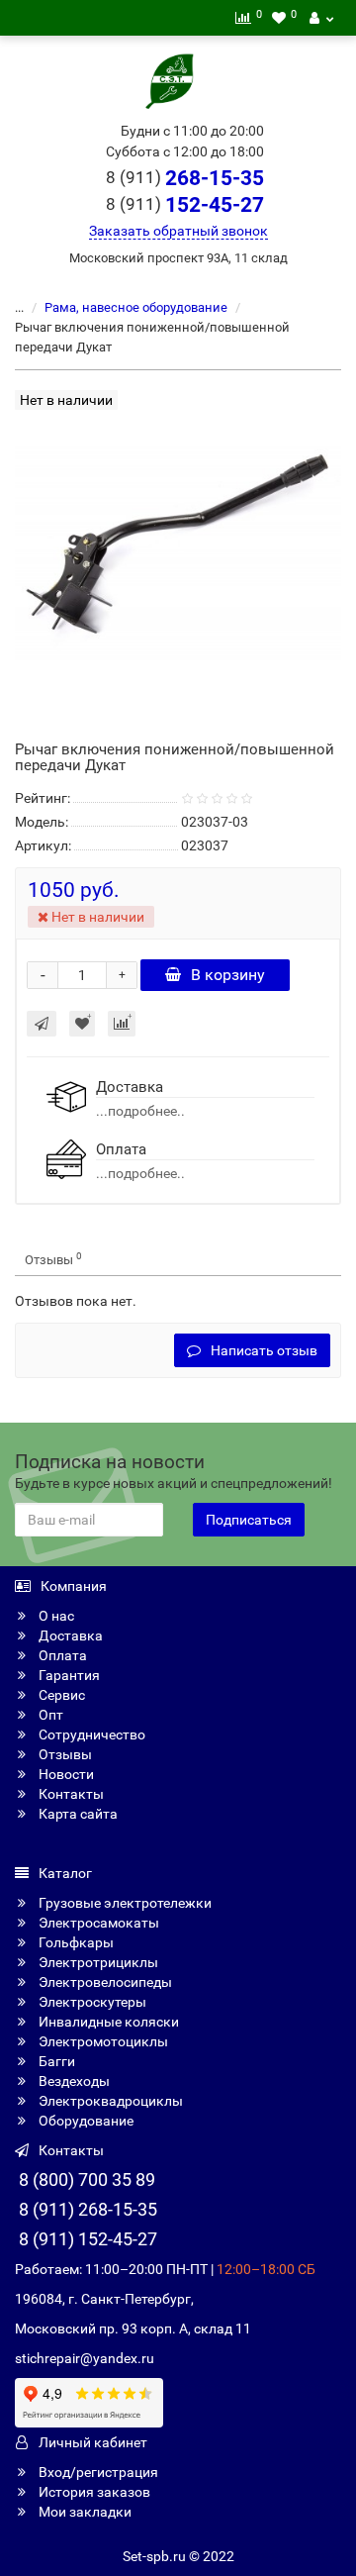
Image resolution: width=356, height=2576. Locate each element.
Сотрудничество (90, 1734)
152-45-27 (185, 205)
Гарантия (68, 1675)
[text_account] (321, 18)
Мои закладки (84, 2512)
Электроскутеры (91, 2002)
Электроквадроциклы (109, 2101)
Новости (65, 1774)
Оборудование (85, 2121)
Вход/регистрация (97, 2472)
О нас (55, 1616)
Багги (55, 2061)
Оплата (61, 1655)
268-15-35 (185, 178)
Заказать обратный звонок (178, 231)
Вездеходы (73, 2081)
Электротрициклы (97, 1962)
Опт (49, 1715)
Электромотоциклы (102, 2041)
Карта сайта (77, 1814)
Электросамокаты (97, 1923)
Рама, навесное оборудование (136, 307)
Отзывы (53, 1259)
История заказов (93, 2492)
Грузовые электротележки (124, 1903)
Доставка (69, 1635)
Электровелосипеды (104, 1982)
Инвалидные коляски (107, 2022)
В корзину (228, 975)
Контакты (70, 1794)
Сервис (60, 1695)
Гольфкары (75, 1942)
